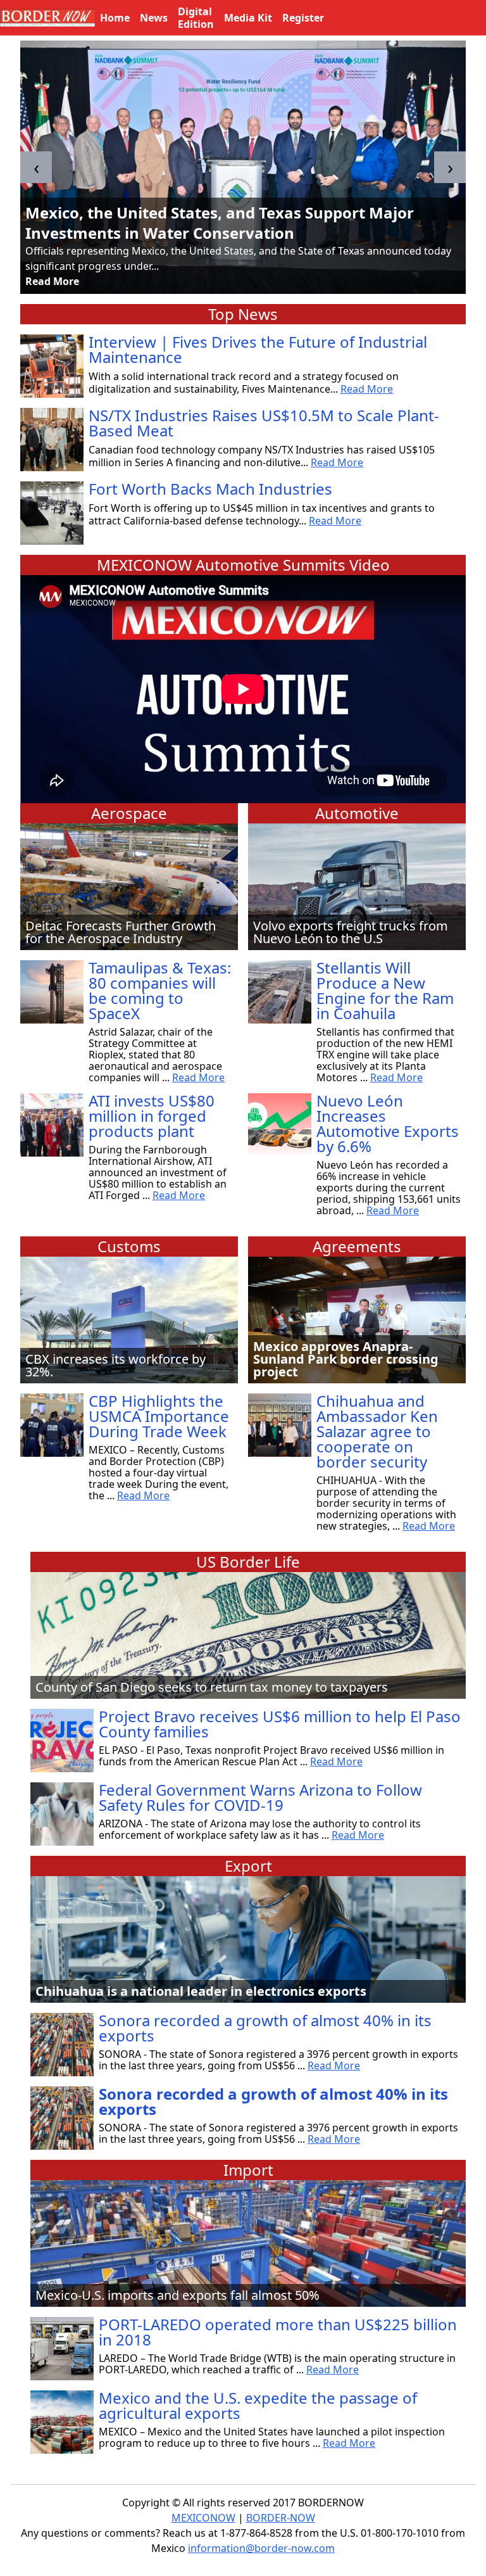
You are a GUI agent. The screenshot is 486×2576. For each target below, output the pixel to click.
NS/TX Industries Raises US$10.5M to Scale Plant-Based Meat (264, 423)
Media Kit (248, 18)
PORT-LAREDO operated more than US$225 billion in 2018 (278, 2332)
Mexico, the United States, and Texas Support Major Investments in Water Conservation (220, 223)
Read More (52, 281)
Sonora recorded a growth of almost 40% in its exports (265, 2028)
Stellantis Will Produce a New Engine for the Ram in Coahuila (385, 990)
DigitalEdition (196, 18)
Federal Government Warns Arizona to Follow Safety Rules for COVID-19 (260, 1797)
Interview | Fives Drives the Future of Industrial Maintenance (258, 349)
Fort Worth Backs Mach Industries (210, 489)
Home (115, 18)
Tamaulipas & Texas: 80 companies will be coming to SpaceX (160, 990)
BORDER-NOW (281, 2518)
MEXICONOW (203, 2518)
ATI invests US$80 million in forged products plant (152, 1116)
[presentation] (36, 167)
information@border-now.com (261, 2548)
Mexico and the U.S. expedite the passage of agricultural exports (258, 2405)
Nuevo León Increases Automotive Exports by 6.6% (388, 1123)
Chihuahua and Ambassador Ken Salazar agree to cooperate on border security (377, 1431)
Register (303, 18)
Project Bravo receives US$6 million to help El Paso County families (280, 1724)
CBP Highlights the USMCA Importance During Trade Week (159, 1416)
